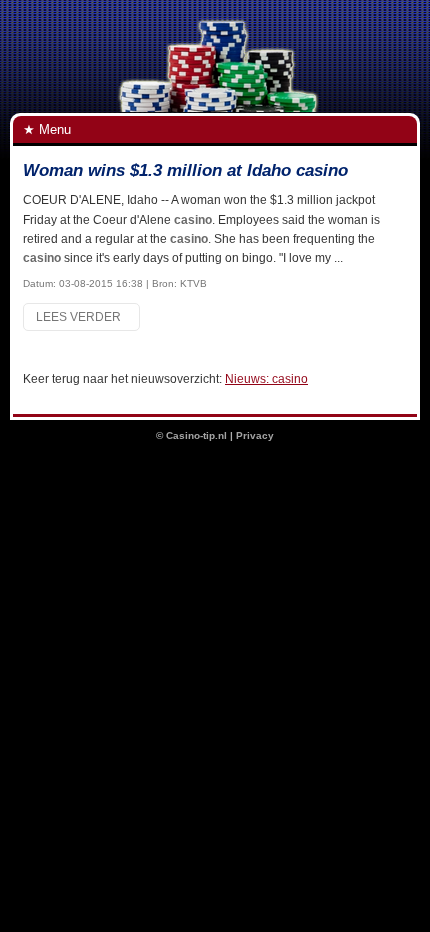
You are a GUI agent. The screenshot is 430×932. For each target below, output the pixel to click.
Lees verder (81, 317)
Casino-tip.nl (196, 435)
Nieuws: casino (266, 379)
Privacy (255, 435)
